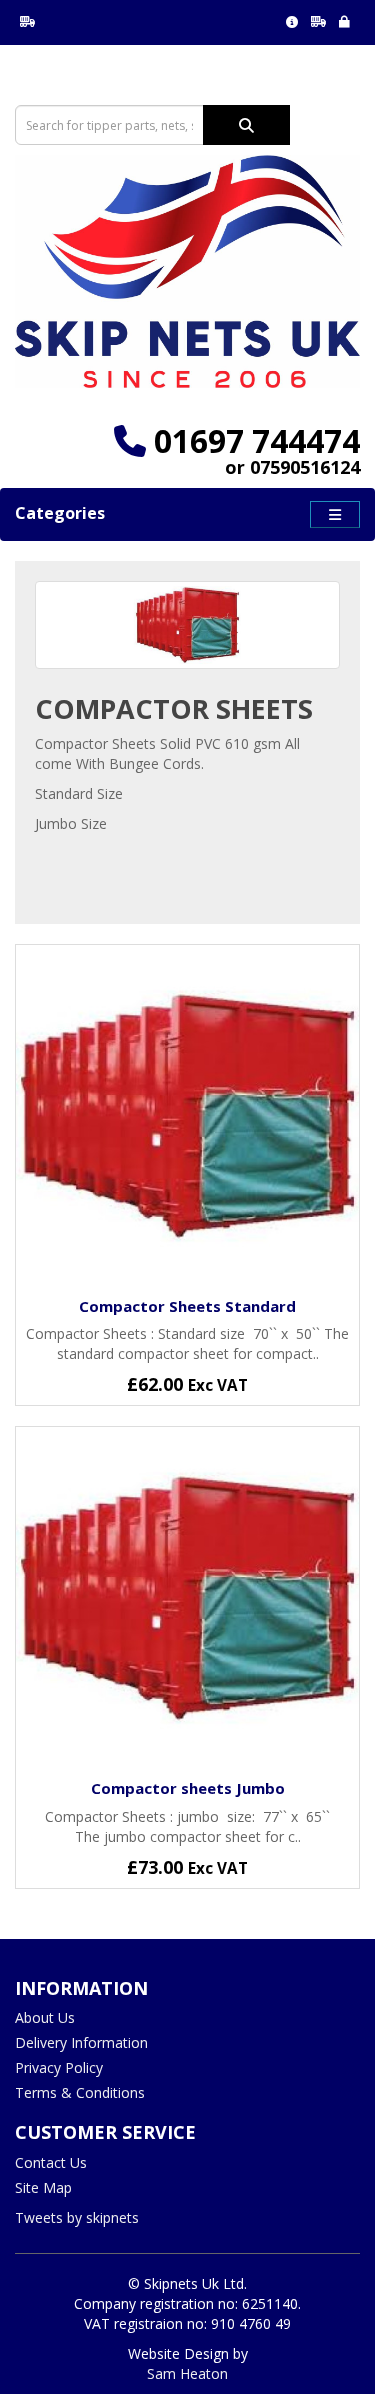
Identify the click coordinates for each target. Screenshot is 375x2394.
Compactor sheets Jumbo (188, 1788)
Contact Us (51, 2162)
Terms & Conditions (80, 2092)
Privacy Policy (59, 2067)
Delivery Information (81, 2042)
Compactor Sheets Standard (187, 1306)
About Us (45, 2017)
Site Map (43, 2187)
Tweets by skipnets (77, 2217)
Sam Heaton (187, 2373)
